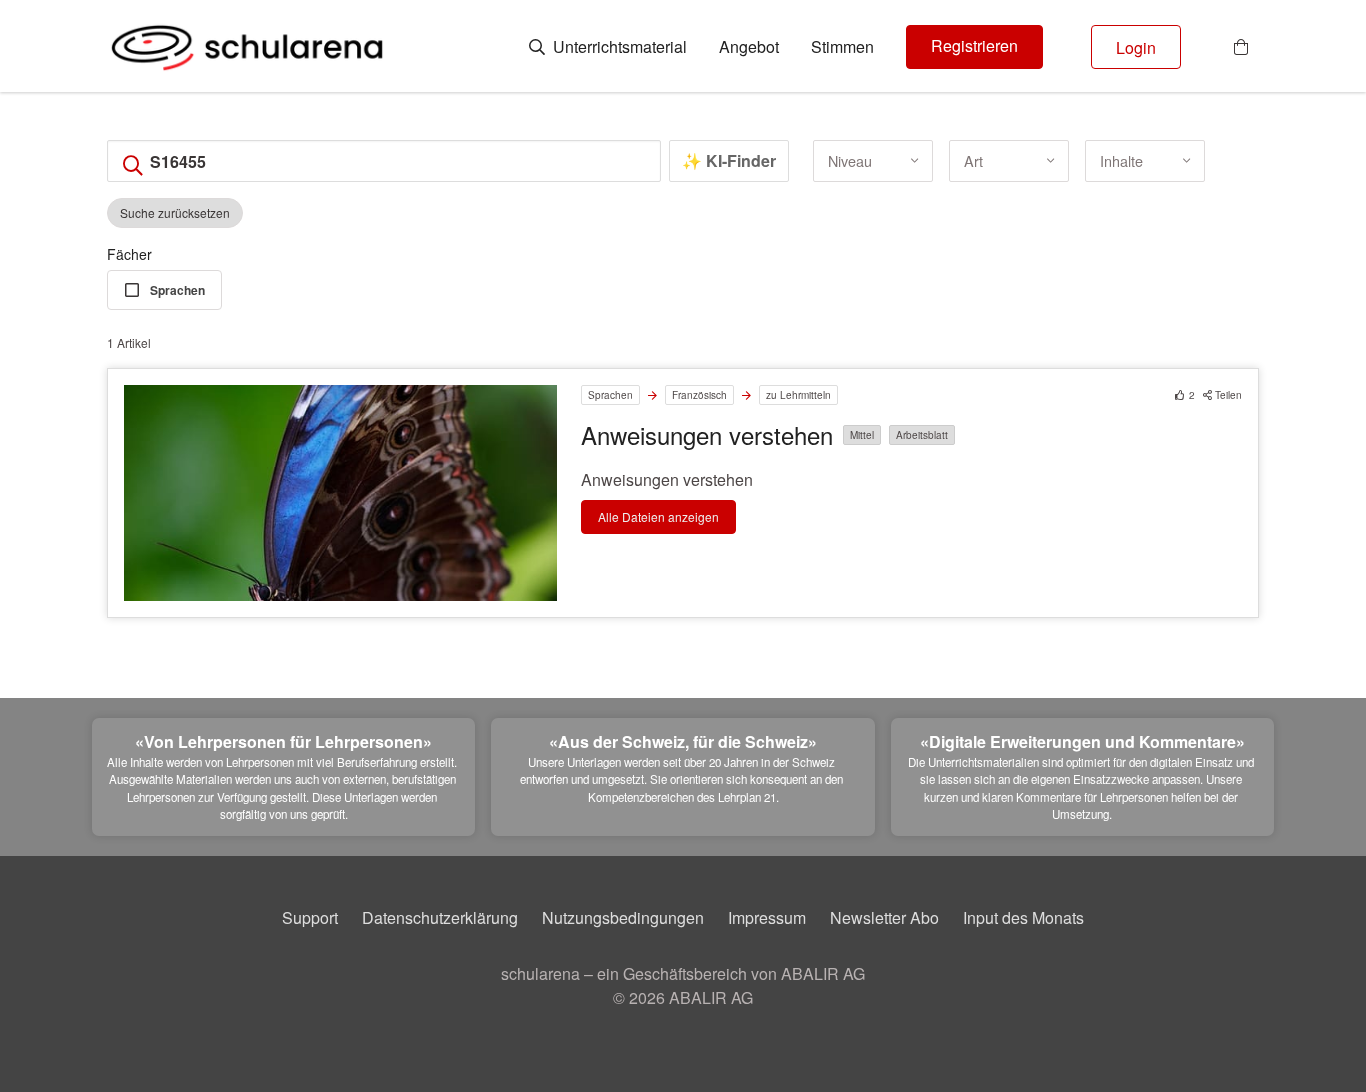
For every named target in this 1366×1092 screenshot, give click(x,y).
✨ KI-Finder (729, 160)
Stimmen (842, 47)
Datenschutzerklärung (440, 917)
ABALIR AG (711, 997)
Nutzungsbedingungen (623, 917)
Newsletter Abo (884, 917)
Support (310, 917)
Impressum (767, 917)
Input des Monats (1023, 917)
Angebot (749, 47)
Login (1136, 47)
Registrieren (974, 45)
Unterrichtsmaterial (618, 47)
